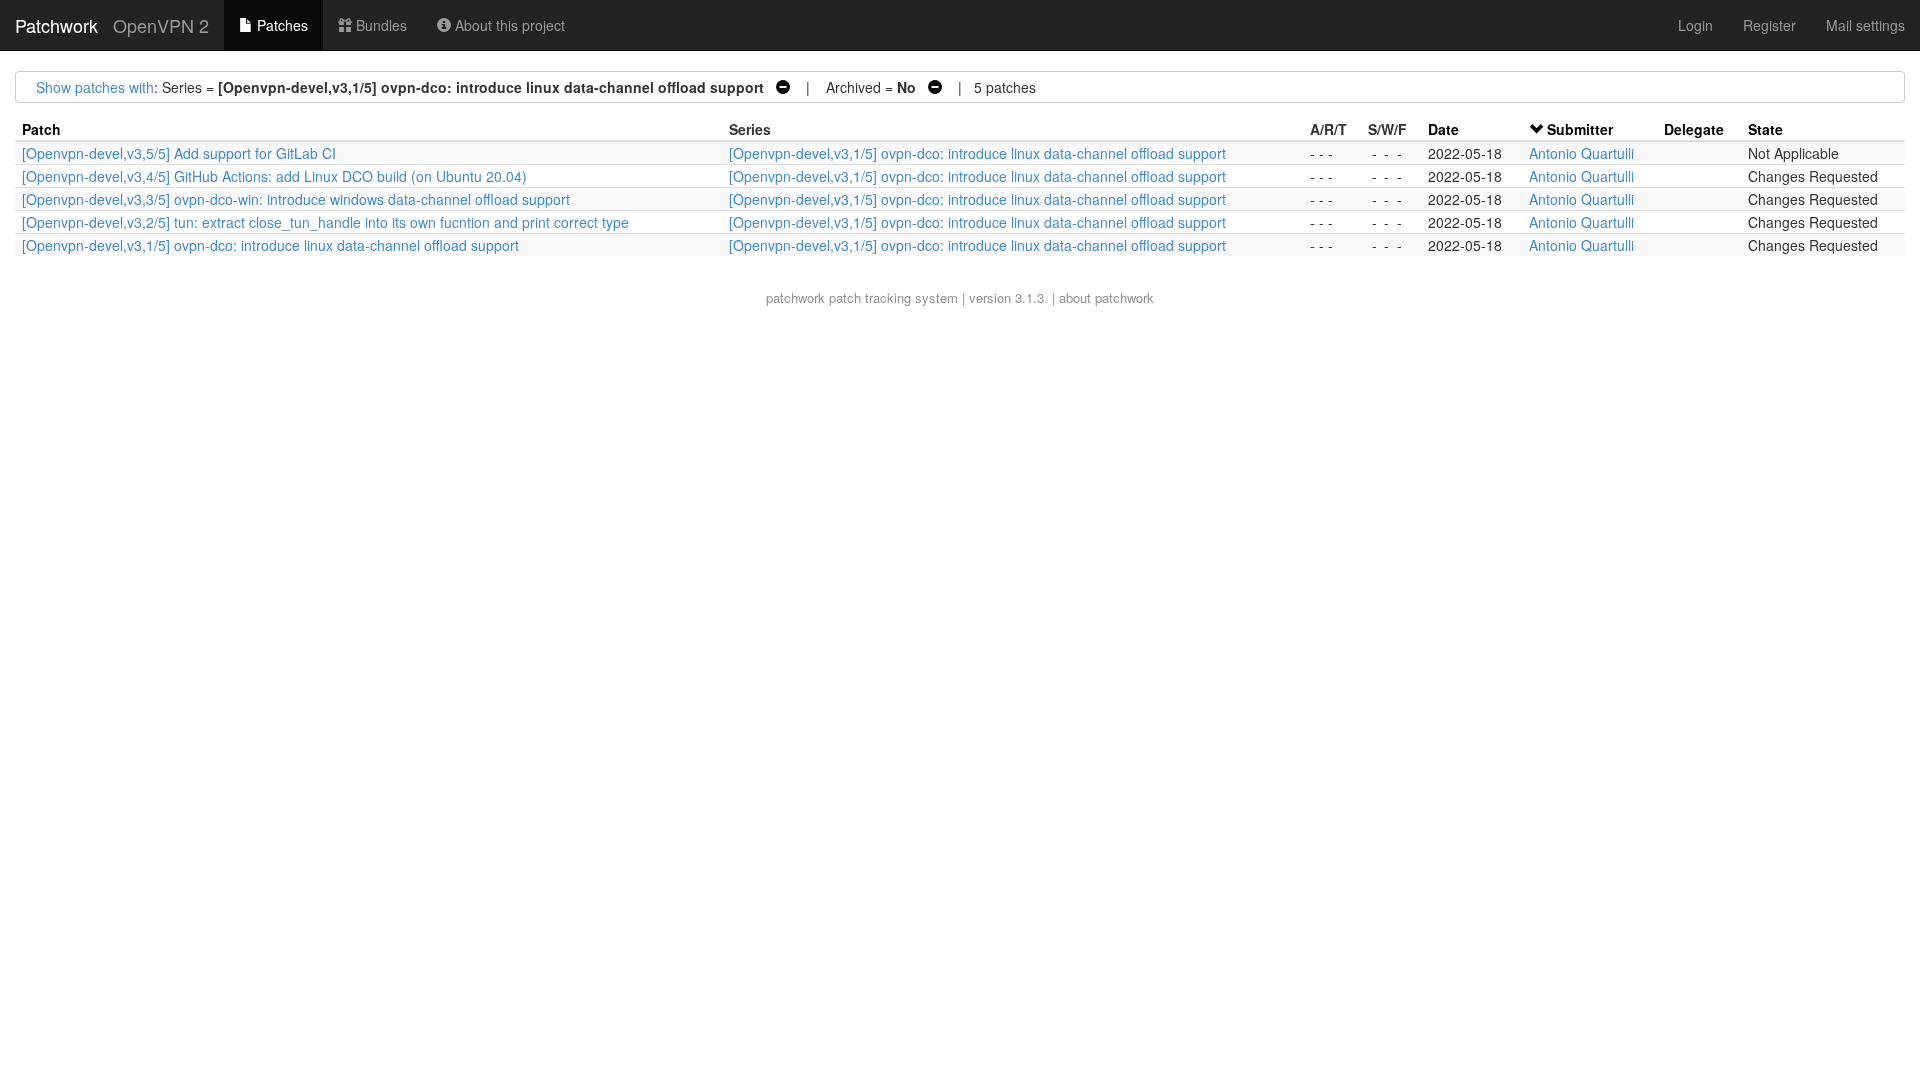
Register (1769, 25)
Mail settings (1865, 25)
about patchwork (1106, 297)
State (1765, 129)
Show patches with (95, 87)
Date (1443, 129)
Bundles (379, 25)
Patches (280, 25)
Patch (41, 129)
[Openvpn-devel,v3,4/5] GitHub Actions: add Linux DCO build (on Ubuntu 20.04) (274, 176)
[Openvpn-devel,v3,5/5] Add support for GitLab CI (179, 153)
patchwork (795, 297)
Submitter (1580, 129)
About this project (508, 25)
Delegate (1694, 129)
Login (1695, 25)
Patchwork (56, 25)
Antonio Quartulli (1581, 153)
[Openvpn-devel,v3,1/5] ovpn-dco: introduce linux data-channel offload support (977, 153)
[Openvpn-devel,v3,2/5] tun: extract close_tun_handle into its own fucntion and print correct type (325, 222)
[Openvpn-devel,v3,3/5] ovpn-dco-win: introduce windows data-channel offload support (296, 199)
